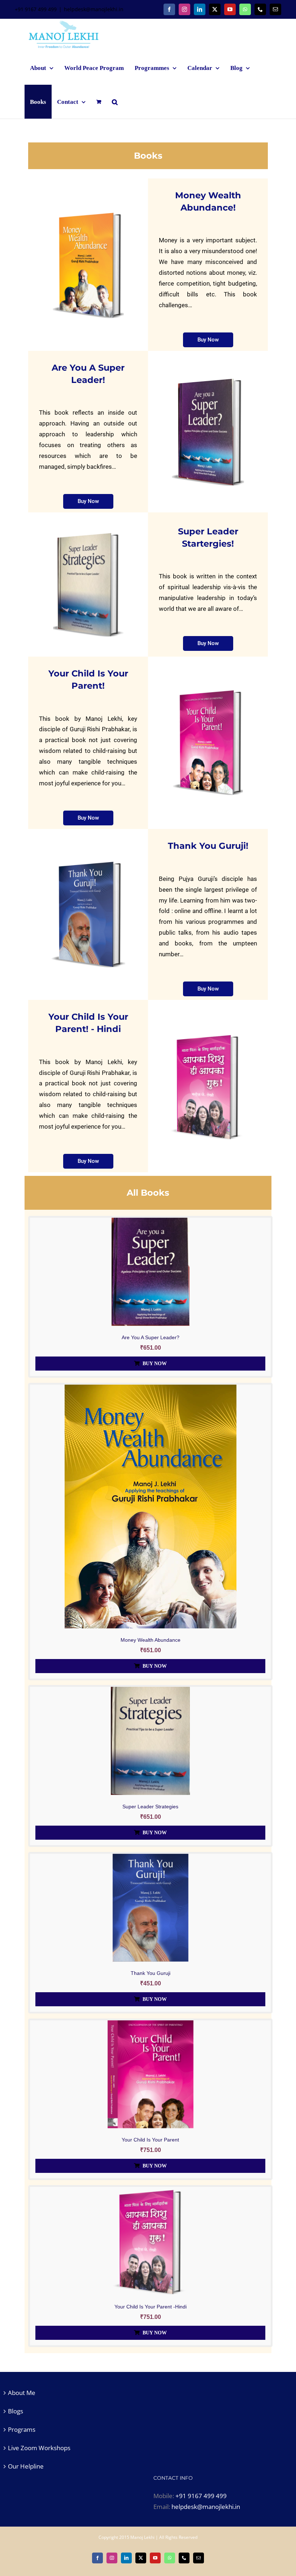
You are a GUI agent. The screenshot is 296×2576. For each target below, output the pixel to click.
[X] (215, 9)
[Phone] (260, 9)
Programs (22, 2429)
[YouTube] (230, 9)
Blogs (16, 2411)
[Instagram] (184, 9)
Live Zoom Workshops (39, 2448)
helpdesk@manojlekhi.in (94, 9)
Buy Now (155, 1364)
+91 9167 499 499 (201, 2496)
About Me (22, 2393)
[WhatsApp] (245, 9)
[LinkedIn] (200, 9)
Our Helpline (26, 2466)
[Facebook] (169, 9)
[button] (115, 102)
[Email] (275, 9)
